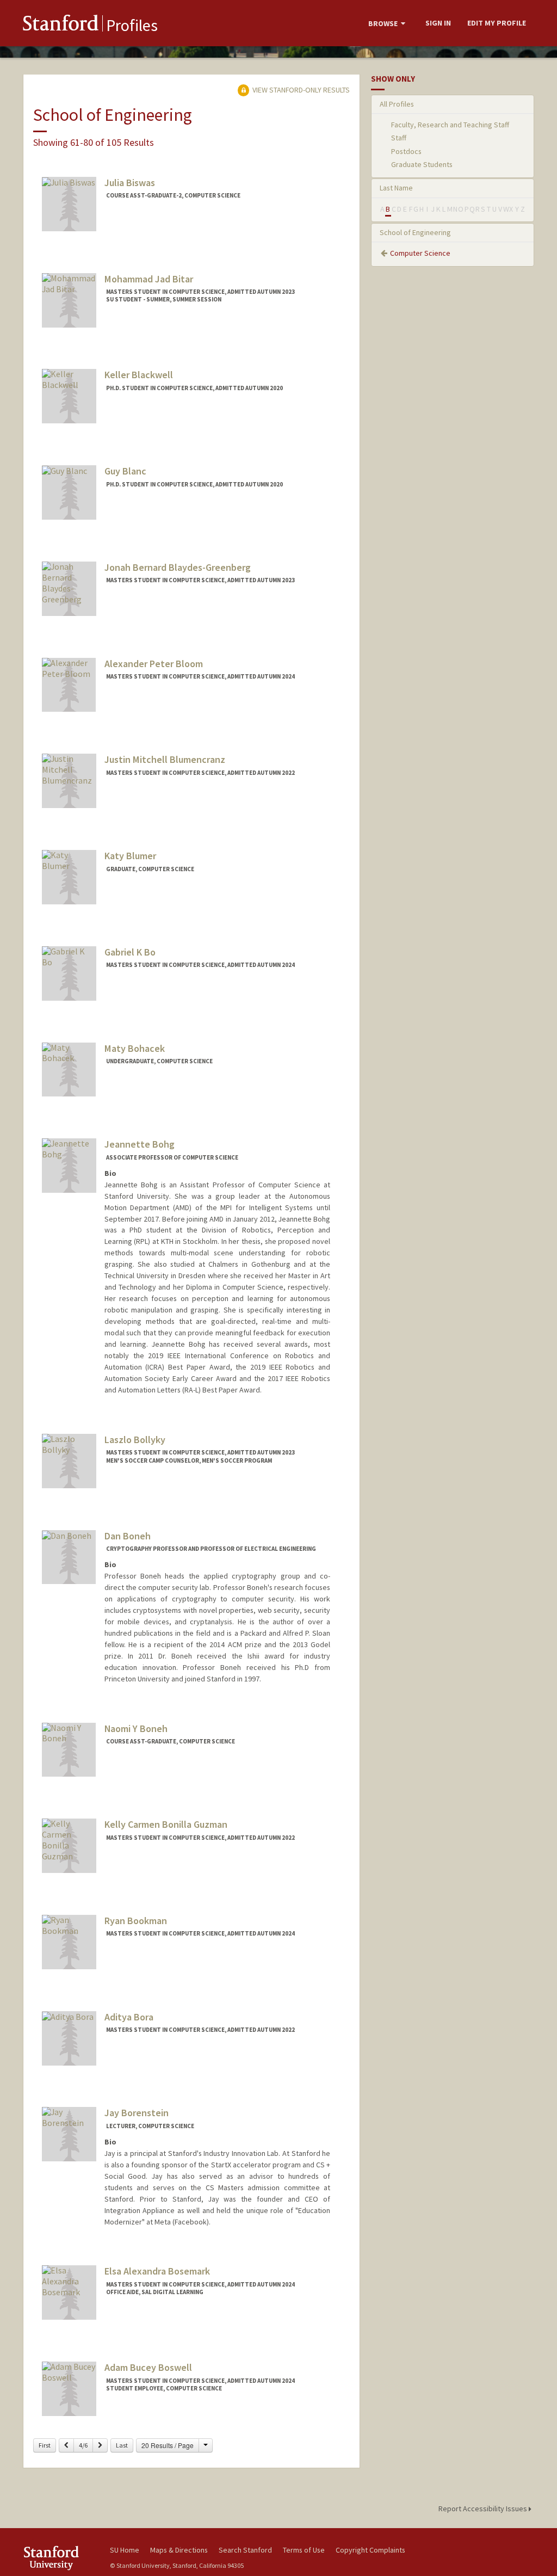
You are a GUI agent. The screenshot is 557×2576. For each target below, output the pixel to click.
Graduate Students (422, 164)
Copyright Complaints (370, 2550)
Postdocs (406, 151)
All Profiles (397, 104)
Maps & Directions (179, 2550)
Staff (399, 138)
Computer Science (420, 253)
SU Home (125, 2550)
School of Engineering (415, 232)
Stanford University (61, 2558)
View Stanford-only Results (300, 90)
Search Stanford (245, 2550)
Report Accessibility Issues (484, 2509)
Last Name (396, 188)
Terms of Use (304, 2550)
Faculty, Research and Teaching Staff (450, 125)
